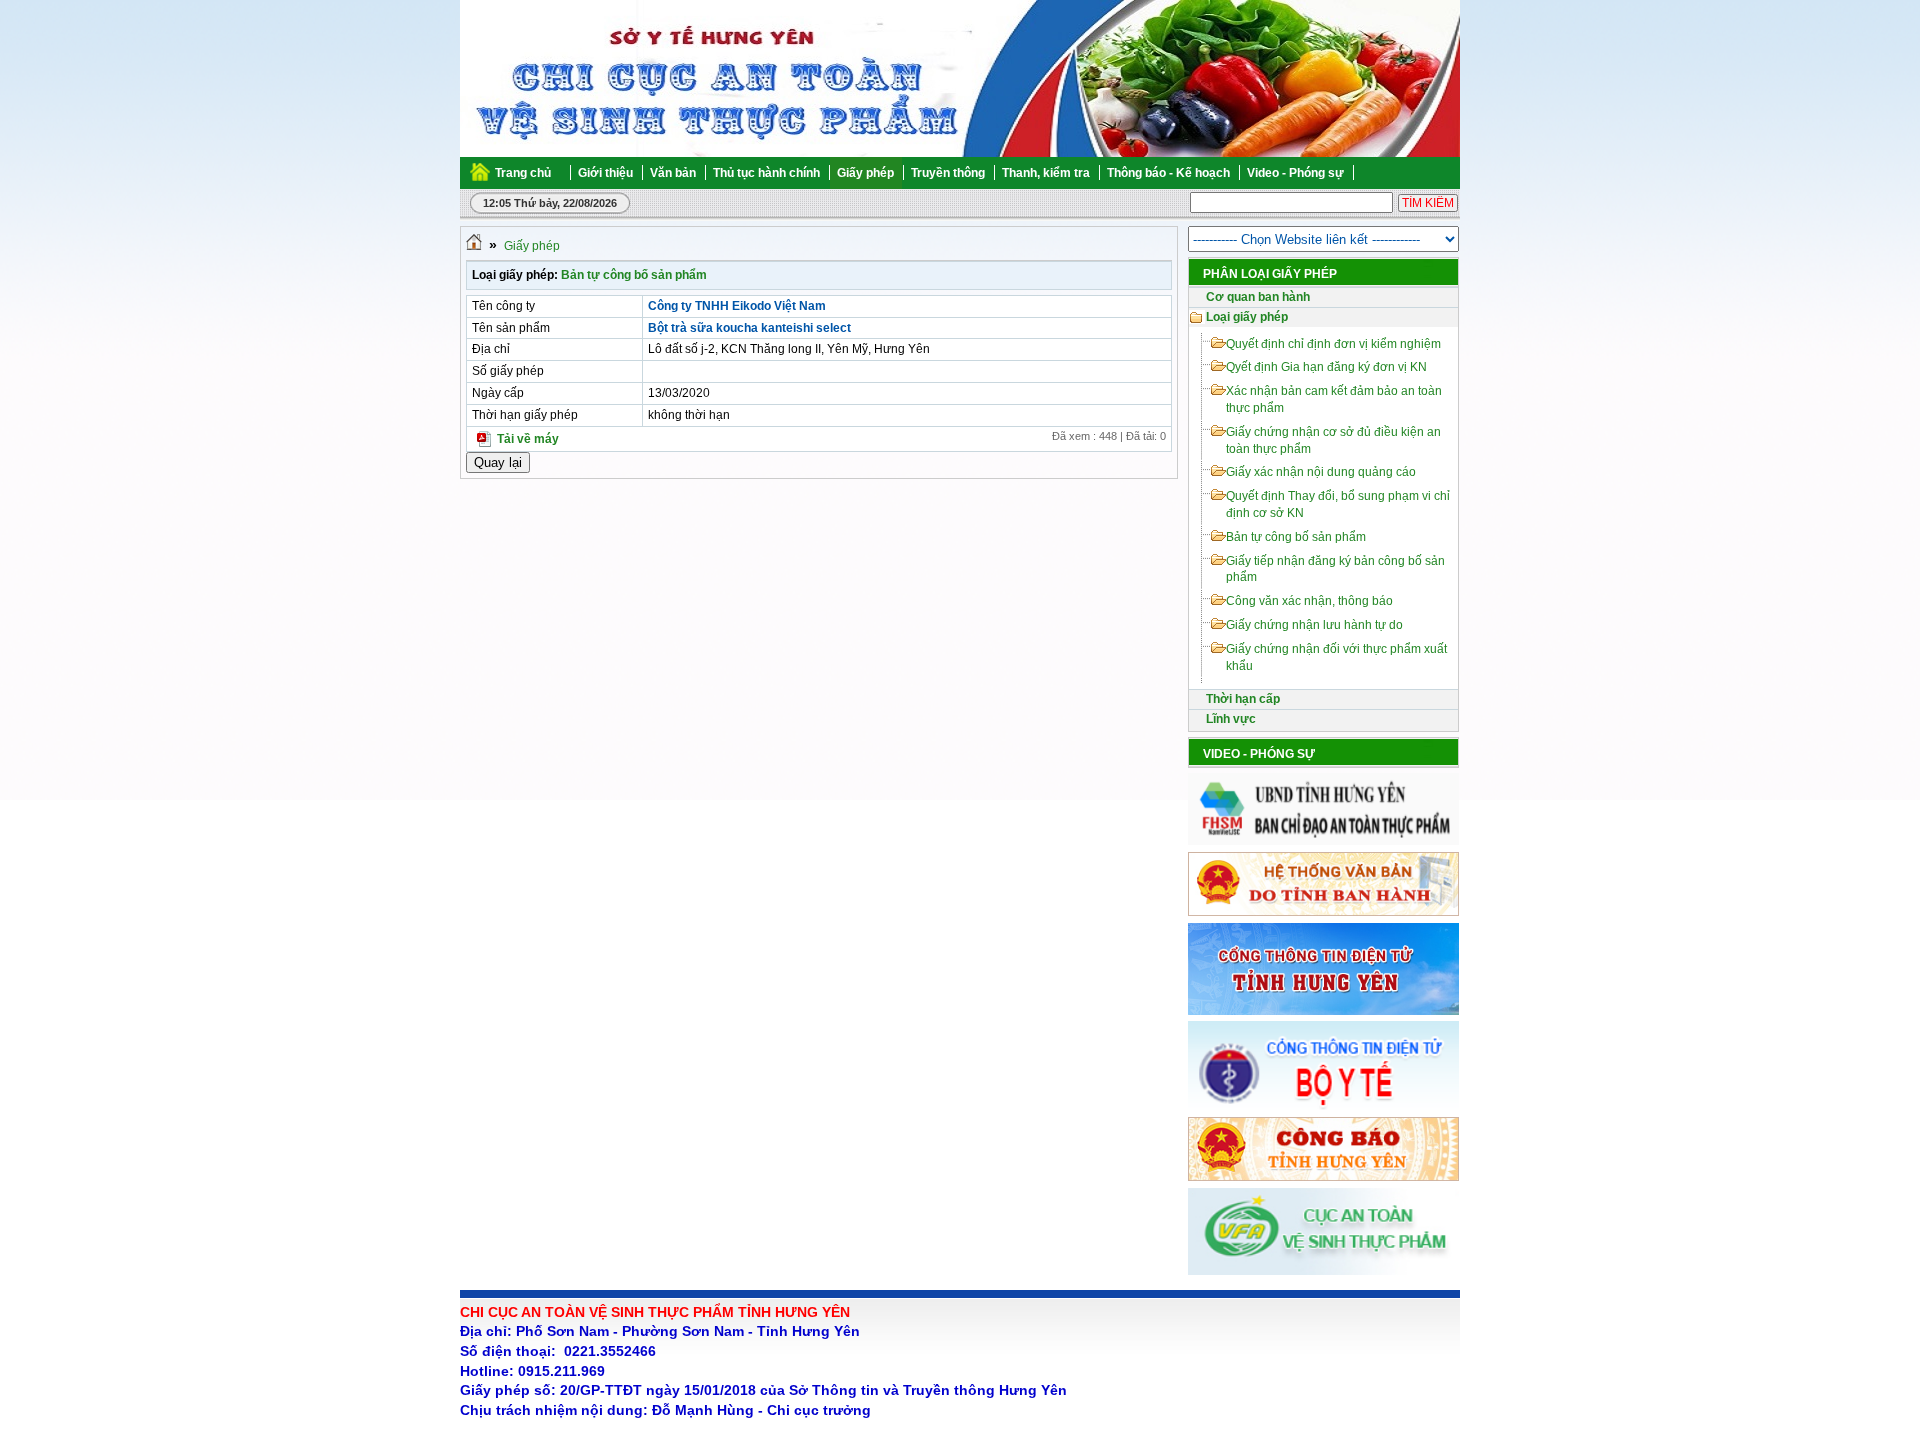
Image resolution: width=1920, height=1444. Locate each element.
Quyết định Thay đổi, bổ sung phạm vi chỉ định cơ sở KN (1338, 504)
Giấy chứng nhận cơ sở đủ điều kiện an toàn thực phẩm (1333, 440)
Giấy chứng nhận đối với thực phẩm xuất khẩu (1336, 657)
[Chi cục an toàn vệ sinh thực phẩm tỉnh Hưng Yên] (541, 80)
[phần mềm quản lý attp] (1323, 841)
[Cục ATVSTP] (1323, 1271)
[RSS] (1458, 173)
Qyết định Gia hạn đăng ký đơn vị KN (1326, 367)
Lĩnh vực (1231, 719)
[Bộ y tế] (1323, 1106)
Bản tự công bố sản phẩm (634, 275)
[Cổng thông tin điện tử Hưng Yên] (1323, 1011)
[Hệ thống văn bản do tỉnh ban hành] (1323, 912)
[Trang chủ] (474, 246)
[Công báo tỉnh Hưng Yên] (1323, 1177)
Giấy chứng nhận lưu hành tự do (1314, 625)
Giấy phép (532, 246)
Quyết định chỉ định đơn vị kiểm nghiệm (1333, 344)
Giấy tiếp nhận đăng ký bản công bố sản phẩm (1335, 569)
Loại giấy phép (1247, 317)
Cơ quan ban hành (1258, 297)
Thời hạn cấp (1243, 699)
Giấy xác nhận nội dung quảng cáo (1321, 472)
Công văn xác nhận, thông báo (1309, 601)
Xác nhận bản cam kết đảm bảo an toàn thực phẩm (1334, 399)
